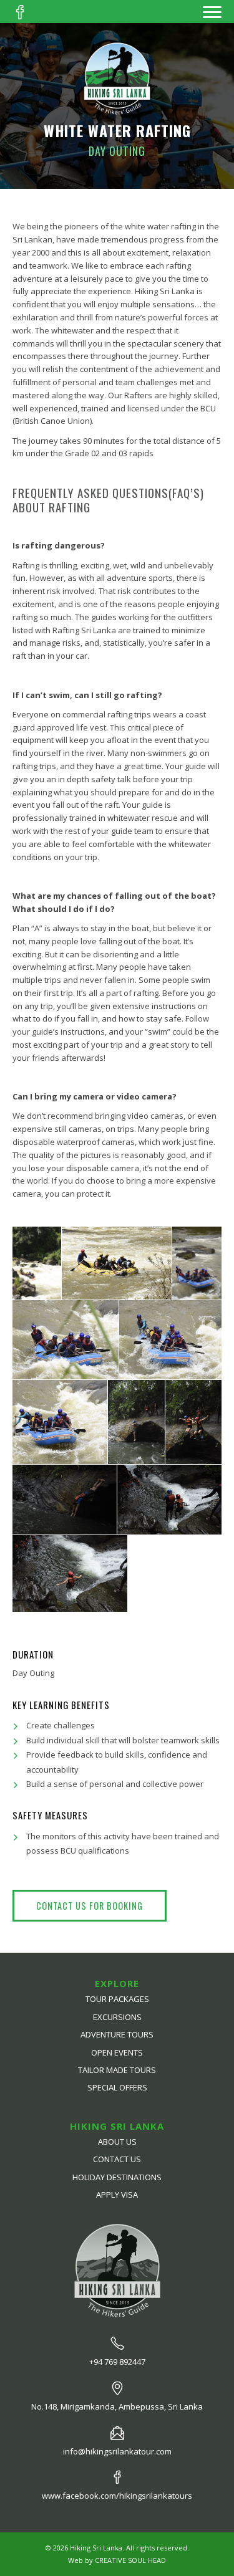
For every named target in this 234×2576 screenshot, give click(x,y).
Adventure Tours (117, 2034)
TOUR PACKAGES (117, 1999)
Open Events (117, 2052)
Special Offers (117, 2087)
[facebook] (20, 12)
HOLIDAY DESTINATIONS (117, 2177)
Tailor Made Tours (117, 2070)
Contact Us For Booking (90, 1906)
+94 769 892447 (117, 2362)
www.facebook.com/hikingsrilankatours (117, 2496)
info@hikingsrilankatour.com (117, 2451)
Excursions (117, 2017)
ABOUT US (117, 2142)
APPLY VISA (117, 2195)
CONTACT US (117, 2159)
